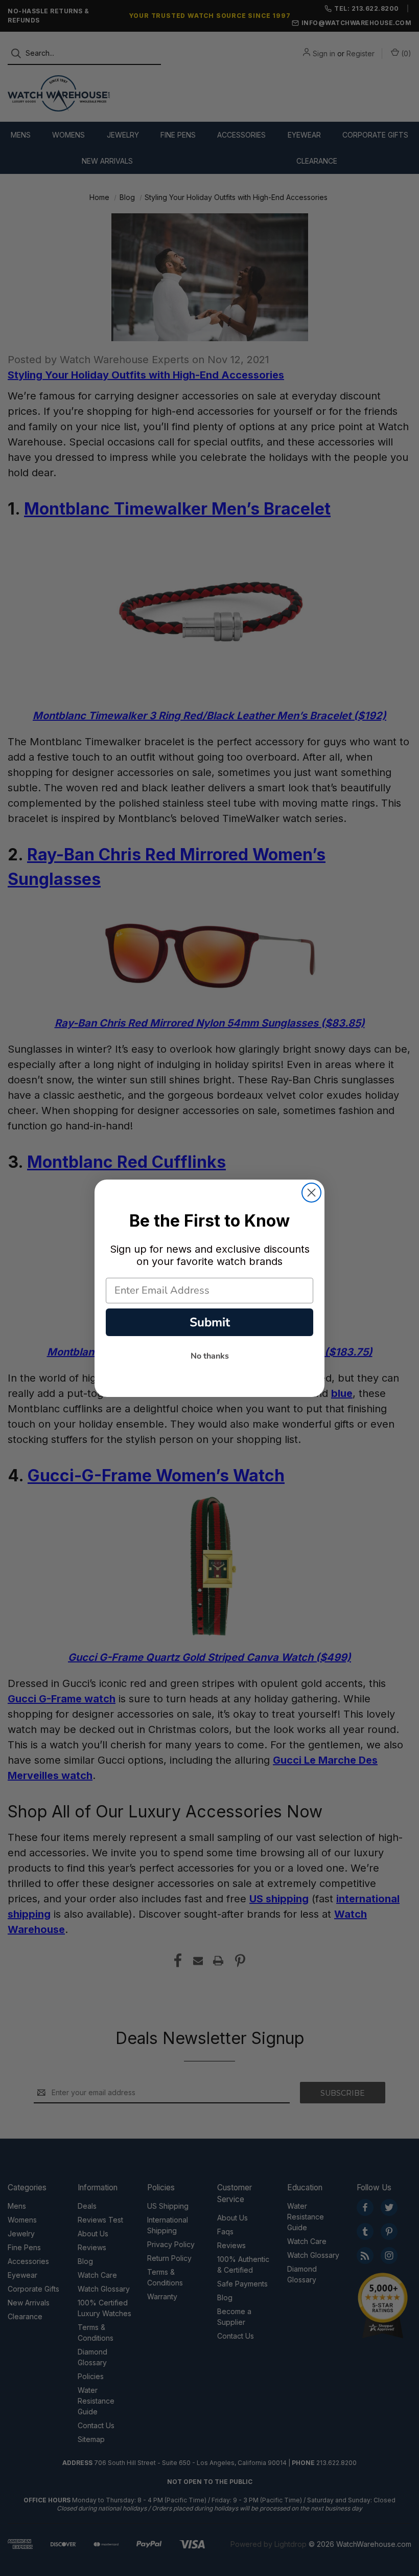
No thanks (210, 1356)
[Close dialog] (311, 1193)
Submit (210, 1322)
